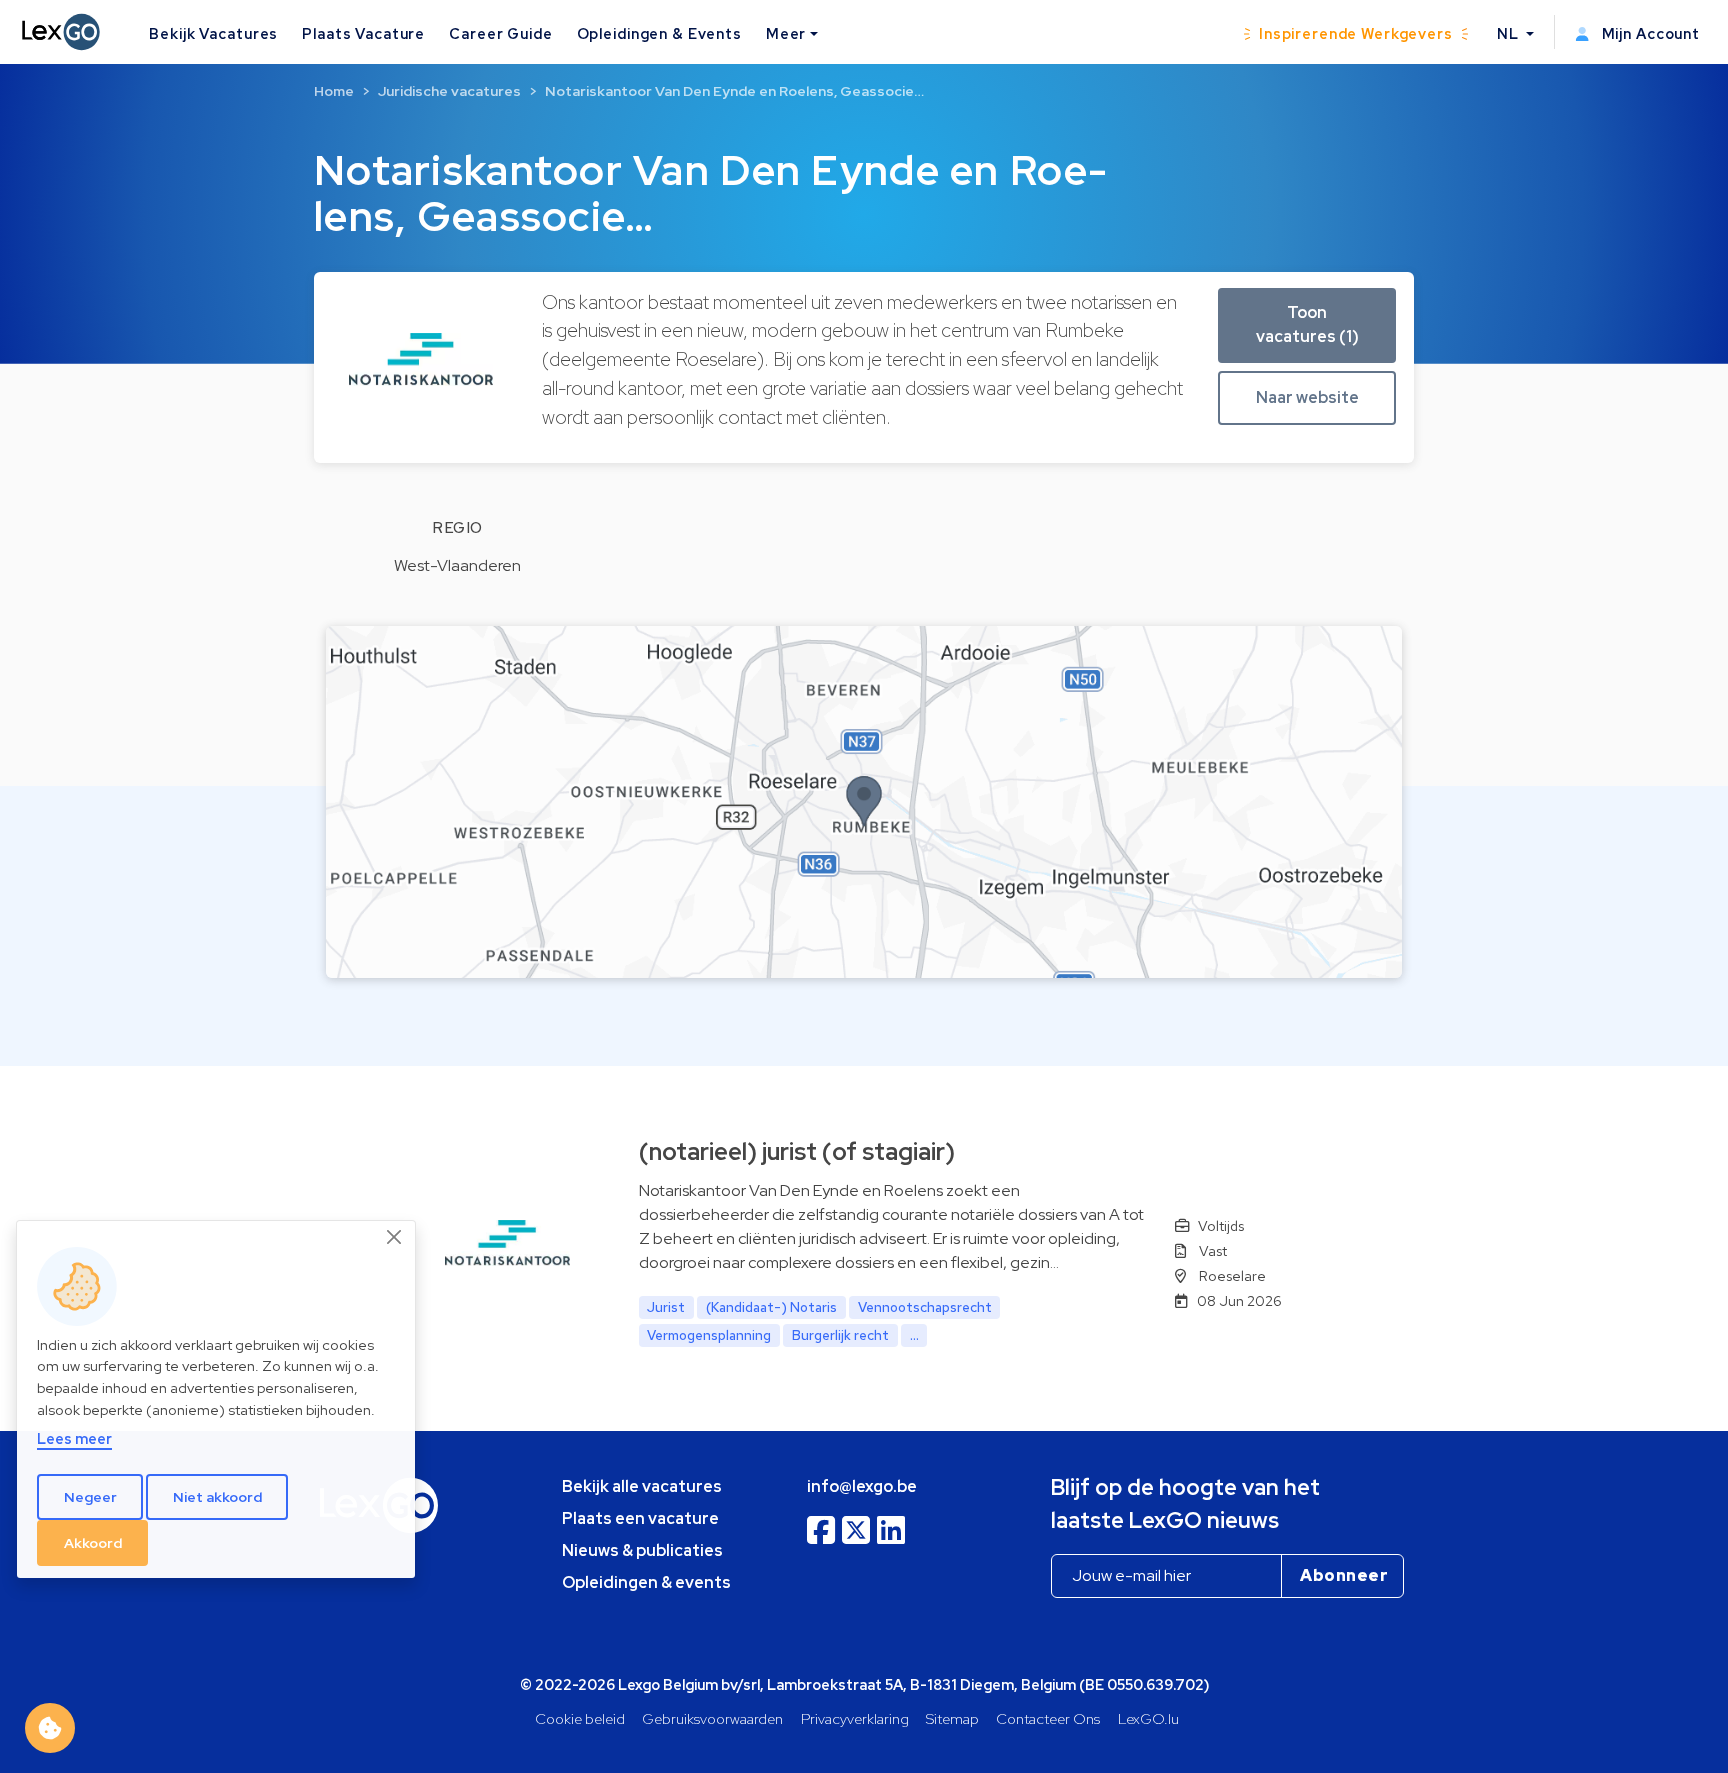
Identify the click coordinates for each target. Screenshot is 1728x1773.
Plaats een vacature (640, 1518)
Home (334, 91)
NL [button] (1510, 33)
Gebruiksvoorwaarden (712, 1718)
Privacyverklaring (855, 1718)
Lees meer (74, 1439)
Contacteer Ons (1048, 1718)
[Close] (395, 1238)
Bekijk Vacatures (213, 33)
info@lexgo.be (862, 1486)
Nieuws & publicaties (642, 1550)
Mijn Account (1649, 33)
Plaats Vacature (363, 33)
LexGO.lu (1148, 1718)
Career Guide (500, 33)
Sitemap (952, 1718)
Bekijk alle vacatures (642, 1486)
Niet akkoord (217, 1497)
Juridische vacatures (449, 91)
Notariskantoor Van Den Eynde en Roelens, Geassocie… (734, 91)
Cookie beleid (580, 1718)
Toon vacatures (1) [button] (1307, 324)
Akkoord (93, 1543)
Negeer (90, 1497)
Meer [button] (786, 33)
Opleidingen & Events (659, 33)
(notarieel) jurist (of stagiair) (797, 1151)
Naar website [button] (1307, 397)
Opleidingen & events (646, 1582)
